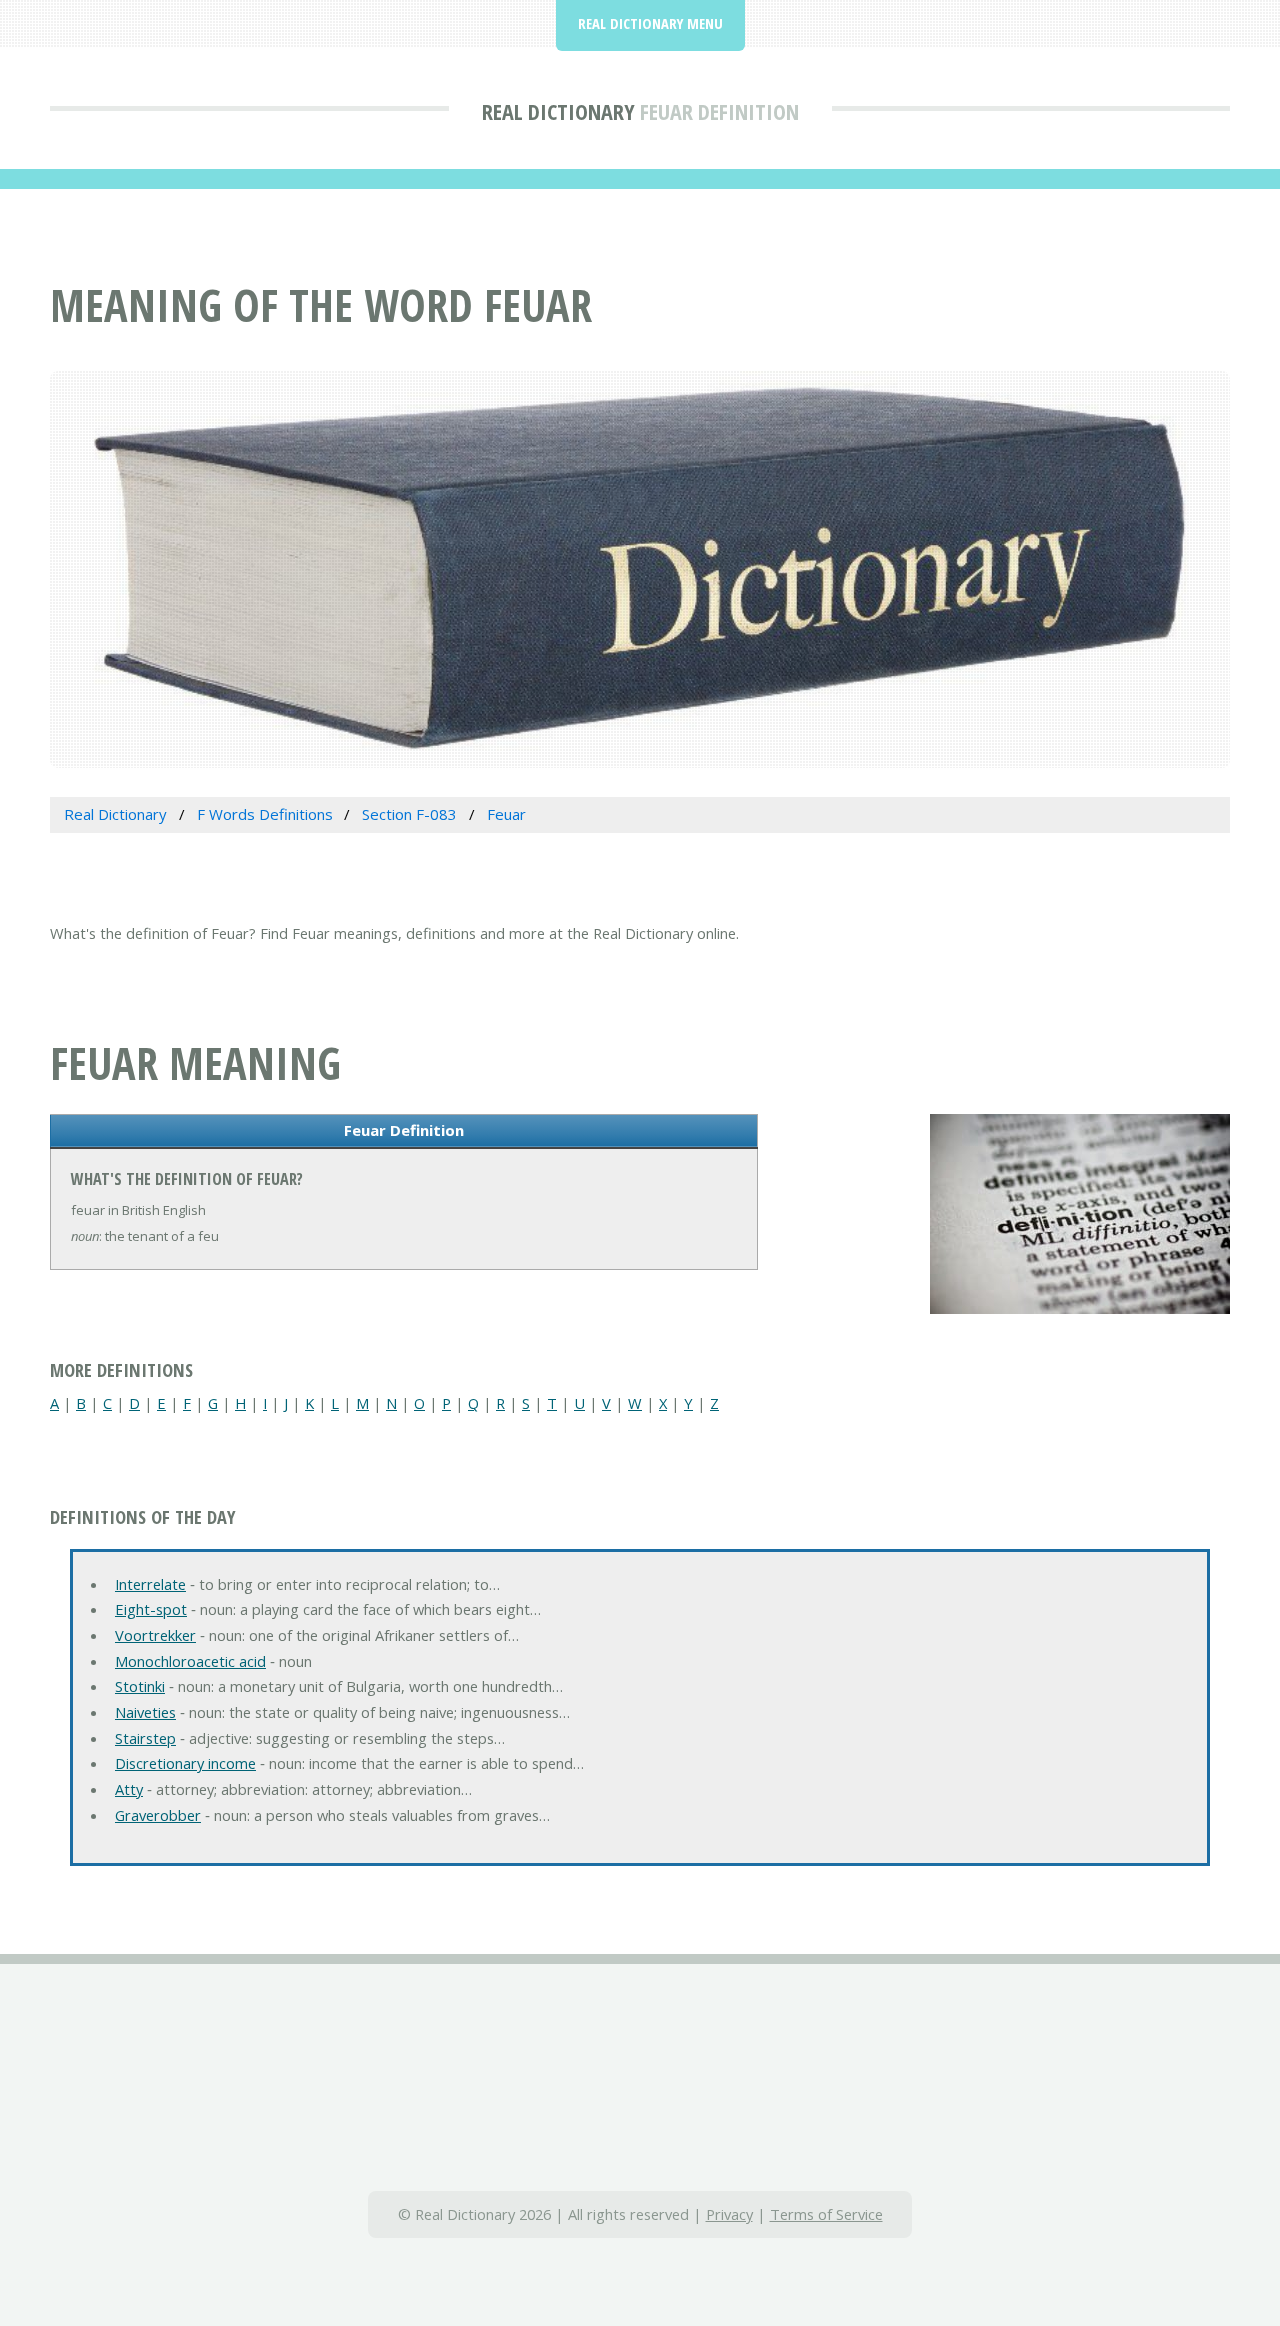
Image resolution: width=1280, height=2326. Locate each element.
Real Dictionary (558, 111)
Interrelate (150, 1584)
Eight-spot (151, 1609)
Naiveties (145, 1712)
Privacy (729, 2214)
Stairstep (145, 1738)
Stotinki (140, 1686)
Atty (129, 1789)
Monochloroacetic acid (190, 1661)
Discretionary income (185, 1763)
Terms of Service (826, 2214)
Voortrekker (155, 1635)
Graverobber (158, 1815)
